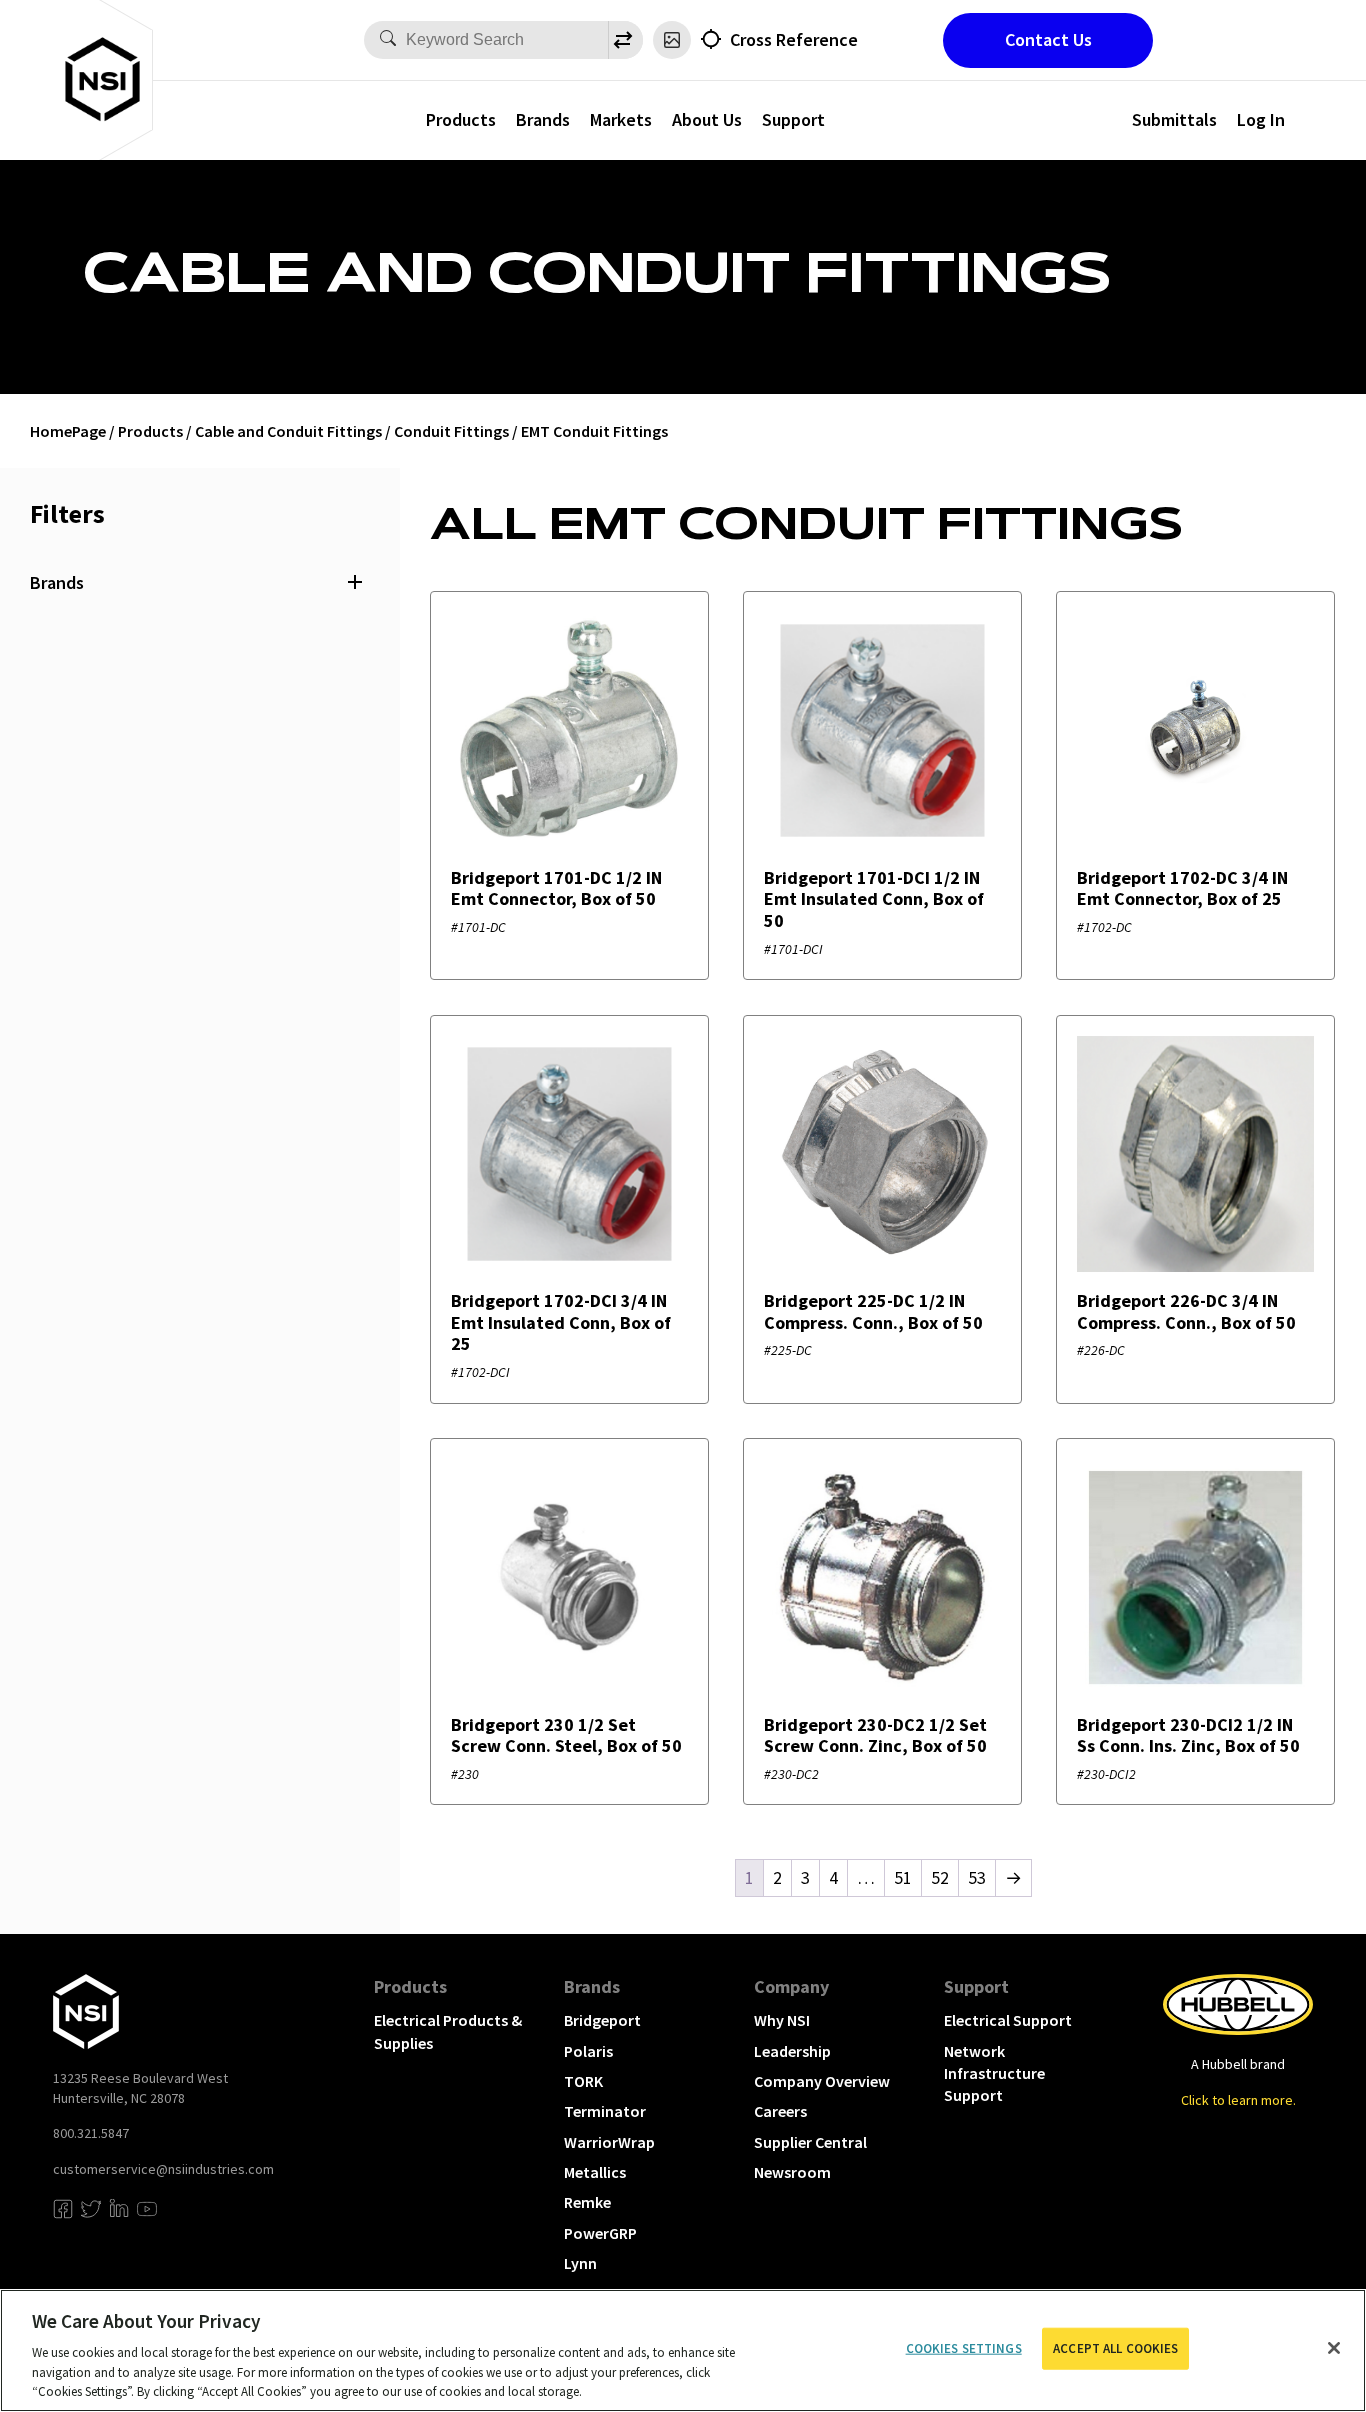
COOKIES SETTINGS (964, 2348)
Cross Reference (794, 39)
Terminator (605, 2111)
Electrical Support (1008, 2020)
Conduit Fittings (451, 431)
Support (793, 119)
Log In (1261, 119)
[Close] (1334, 2348)
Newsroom (792, 2172)
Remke (587, 2202)
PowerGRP (600, 2233)
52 (940, 1877)
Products (461, 119)
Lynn (580, 2263)
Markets (621, 119)
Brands (543, 119)
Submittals (1174, 119)
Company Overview (822, 2081)
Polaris (588, 2051)
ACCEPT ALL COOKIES (1115, 2348)
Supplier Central (810, 2142)
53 (977, 1877)
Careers (780, 2111)
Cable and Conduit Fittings (288, 431)
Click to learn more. (1238, 2100)
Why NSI (782, 2020)
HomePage (68, 431)
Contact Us (1048, 39)
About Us (707, 119)
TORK (583, 2081)
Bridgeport (602, 2020)
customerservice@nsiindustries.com (163, 2169)
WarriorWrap (609, 2142)
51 (903, 1877)
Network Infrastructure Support (994, 2073)
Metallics (595, 2172)
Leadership (792, 2051)
